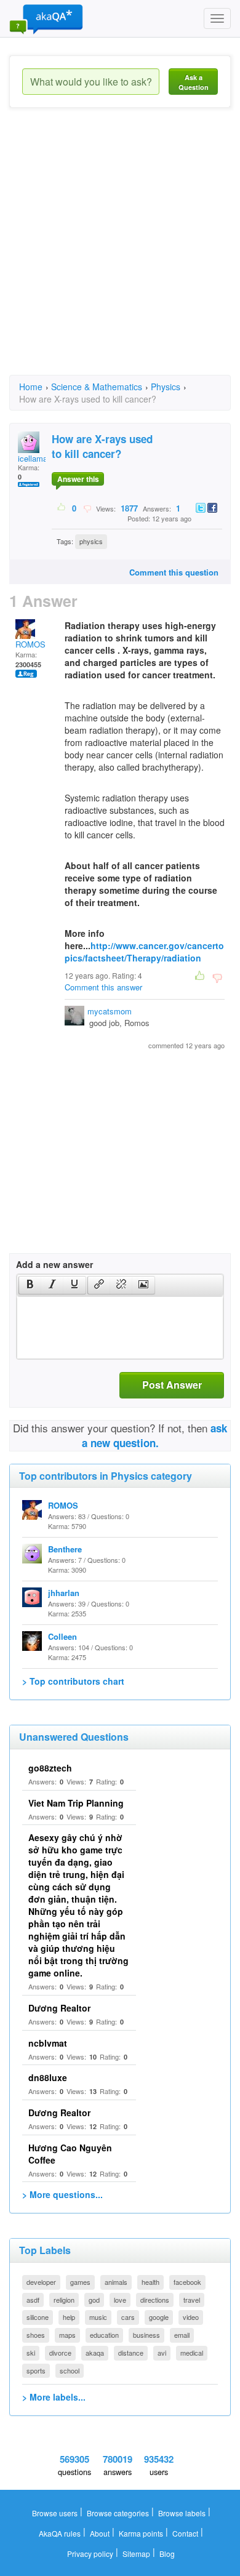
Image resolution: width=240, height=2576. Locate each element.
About (100, 2533)
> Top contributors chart (73, 1681)
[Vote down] (87, 508)
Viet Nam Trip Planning (76, 1803)
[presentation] (30, 1285)
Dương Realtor (59, 2008)
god (94, 2300)
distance (131, 2353)
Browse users (55, 2513)
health (150, 2282)
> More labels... (54, 2397)
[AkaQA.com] (46, 18)
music (98, 2317)
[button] (30, 1285)
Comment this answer (103, 987)
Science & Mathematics (97, 387)
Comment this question (174, 572)
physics (91, 541)
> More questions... (62, 2194)
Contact (185, 2533)
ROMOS (30, 644)
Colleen (62, 1636)
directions (155, 2300)
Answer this (78, 479)
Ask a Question (194, 82)
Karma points (141, 2533)
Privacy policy (90, 2554)
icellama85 (37, 458)
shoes (36, 2335)
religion (64, 2300)
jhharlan (64, 1593)
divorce (60, 2353)
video (191, 2317)
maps (67, 2335)
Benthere (65, 1549)
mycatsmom (110, 1011)
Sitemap (136, 2554)
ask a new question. (155, 1435)
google (159, 2317)
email (182, 2335)
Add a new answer (54, 1264)
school (70, 2370)
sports (36, 2370)
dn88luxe (48, 2077)
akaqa (95, 2353)
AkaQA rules (60, 2533)
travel (192, 2300)
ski (31, 2353)
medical (192, 2353)
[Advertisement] (120, 252)
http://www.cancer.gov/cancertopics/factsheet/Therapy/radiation (144, 952)
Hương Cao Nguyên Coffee (70, 2154)
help (69, 2317)
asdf (33, 2300)
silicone (38, 2317)
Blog (167, 2554)
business (146, 2335)
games (80, 2282)
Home (31, 387)
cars (128, 2317)
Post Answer (172, 1385)
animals (116, 2282)
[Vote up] (62, 508)
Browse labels (182, 2513)
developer (41, 2282)
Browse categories (118, 2513)
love (120, 2300)
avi (162, 2353)
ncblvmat (48, 2043)
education (104, 2335)
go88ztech (50, 1768)
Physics (166, 387)
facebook (187, 2282)
